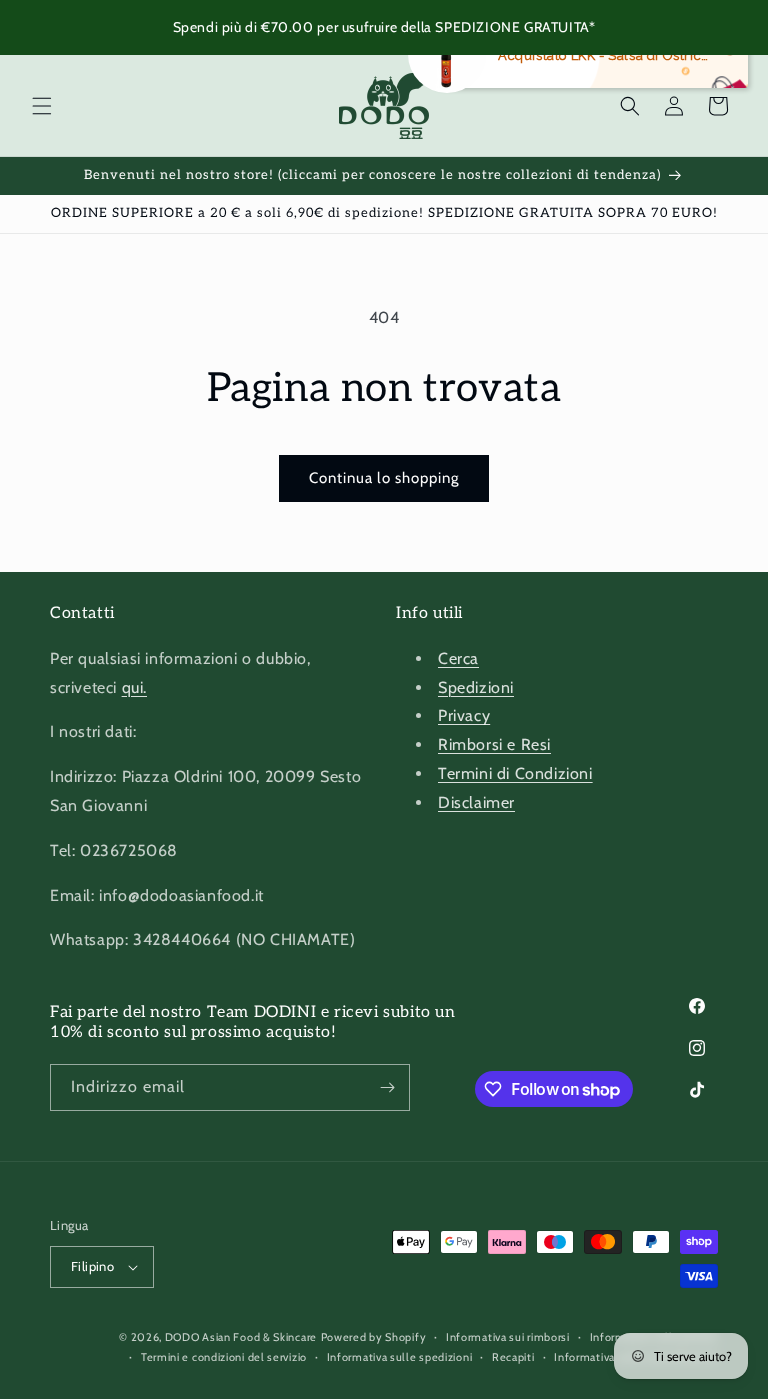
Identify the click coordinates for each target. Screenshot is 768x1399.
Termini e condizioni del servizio (224, 1357)
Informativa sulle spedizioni (400, 1357)
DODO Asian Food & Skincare (241, 1337)
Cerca (458, 658)
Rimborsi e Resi (494, 744)
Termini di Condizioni (515, 773)
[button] (42, 106)
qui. (134, 687)
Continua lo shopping (384, 478)
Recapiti (513, 1357)
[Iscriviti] (387, 1087)
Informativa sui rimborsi (508, 1337)
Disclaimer (476, 802)
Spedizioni (476, 687)
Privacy (464, 715)
